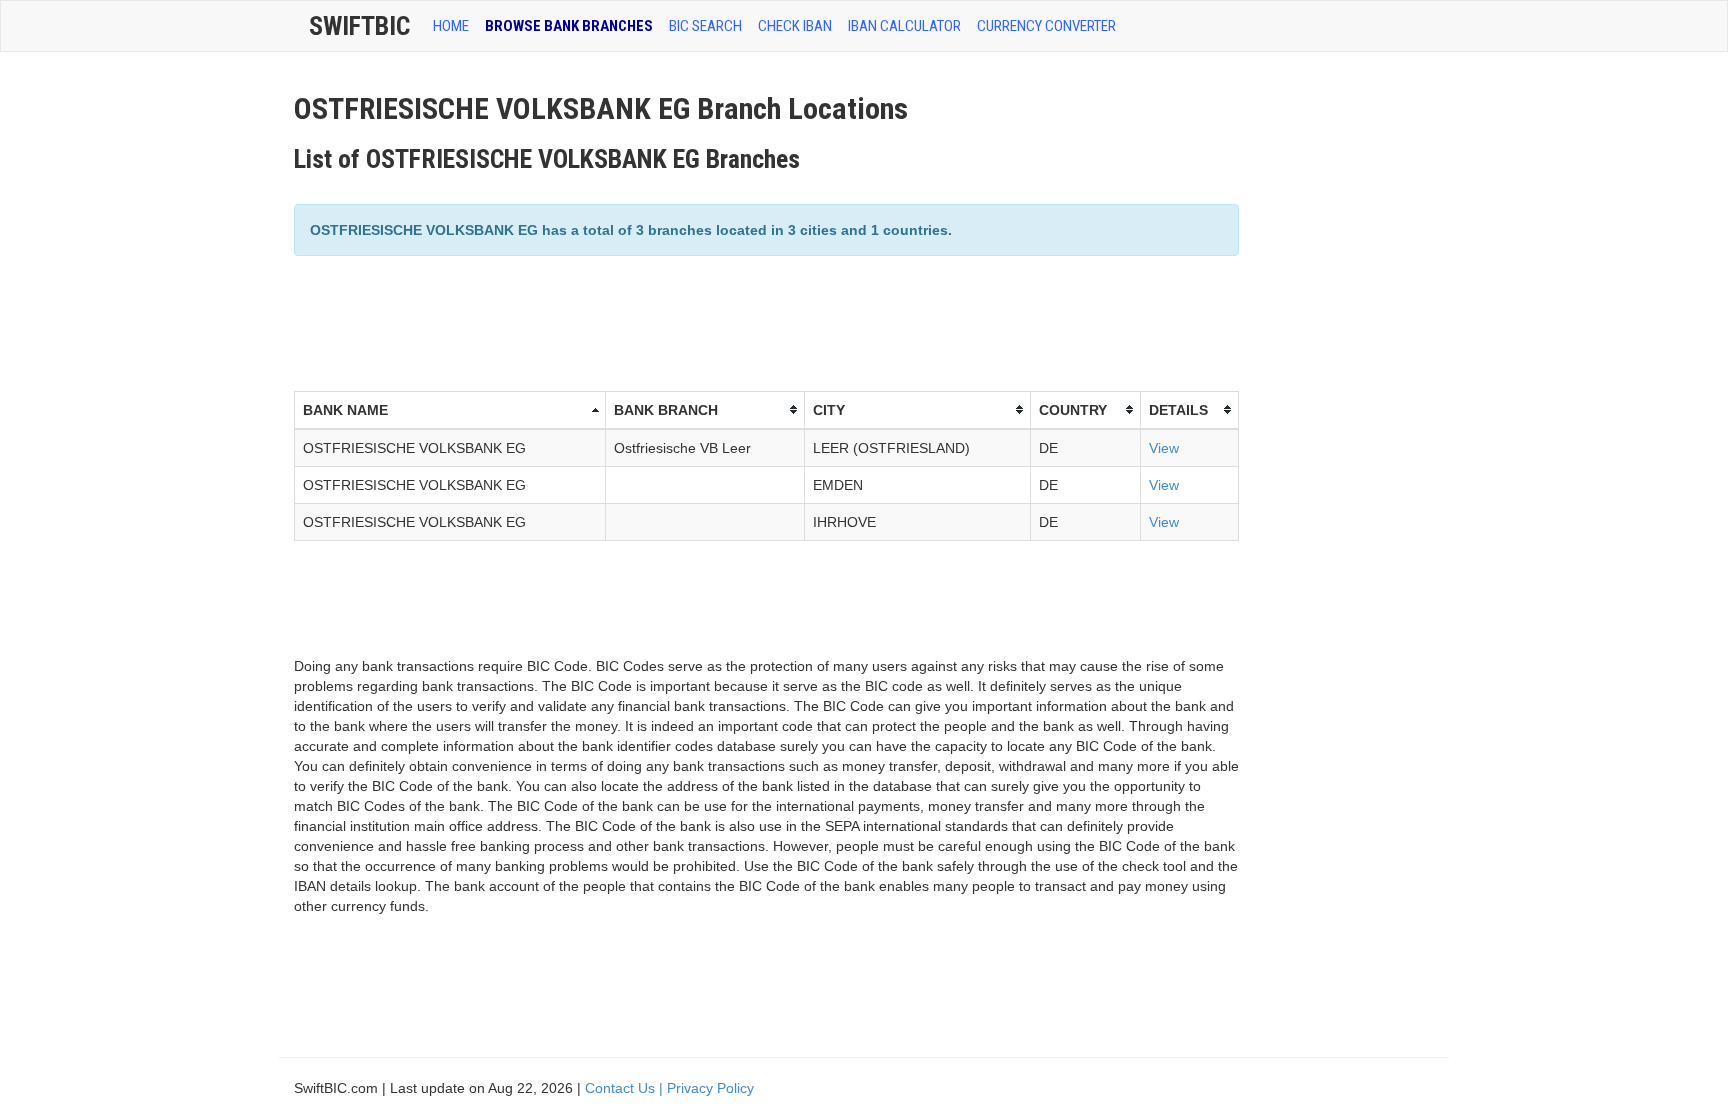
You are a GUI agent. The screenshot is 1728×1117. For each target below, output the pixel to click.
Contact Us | (626, 1088)
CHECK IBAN (795, 26)
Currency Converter (1046, 26)
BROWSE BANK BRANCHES (569, 26)
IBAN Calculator (904, 26)
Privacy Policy (710, 1088)
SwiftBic (359, 26)
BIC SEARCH (705, 26)
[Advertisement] (658, 321)
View (1164, 448)
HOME (451, 26)
